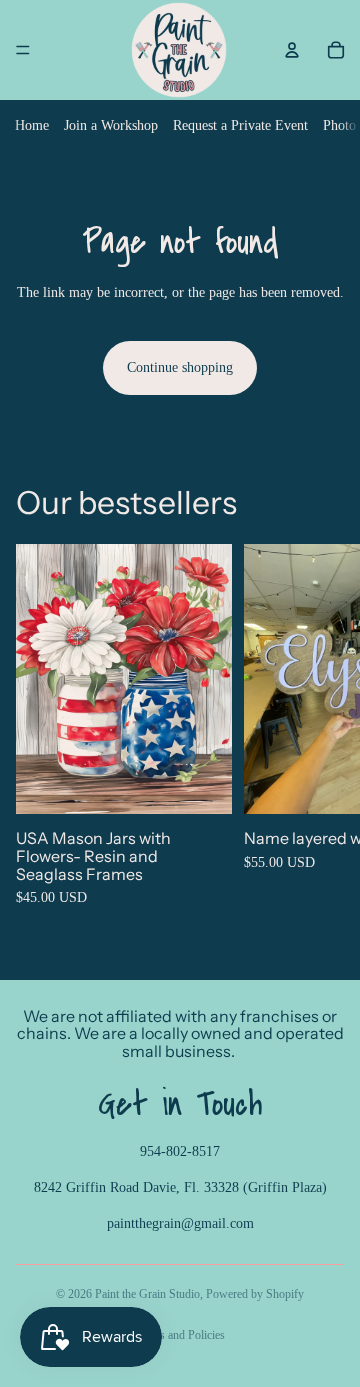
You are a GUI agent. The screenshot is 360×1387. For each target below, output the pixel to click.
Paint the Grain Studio (147, 1294)
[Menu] (23, 50)
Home (32, 125)
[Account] (292, 50)
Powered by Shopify (255, 1294)
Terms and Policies (180, 1335)
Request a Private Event (240, 125)
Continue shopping (180, 367)
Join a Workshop (111, 125)
